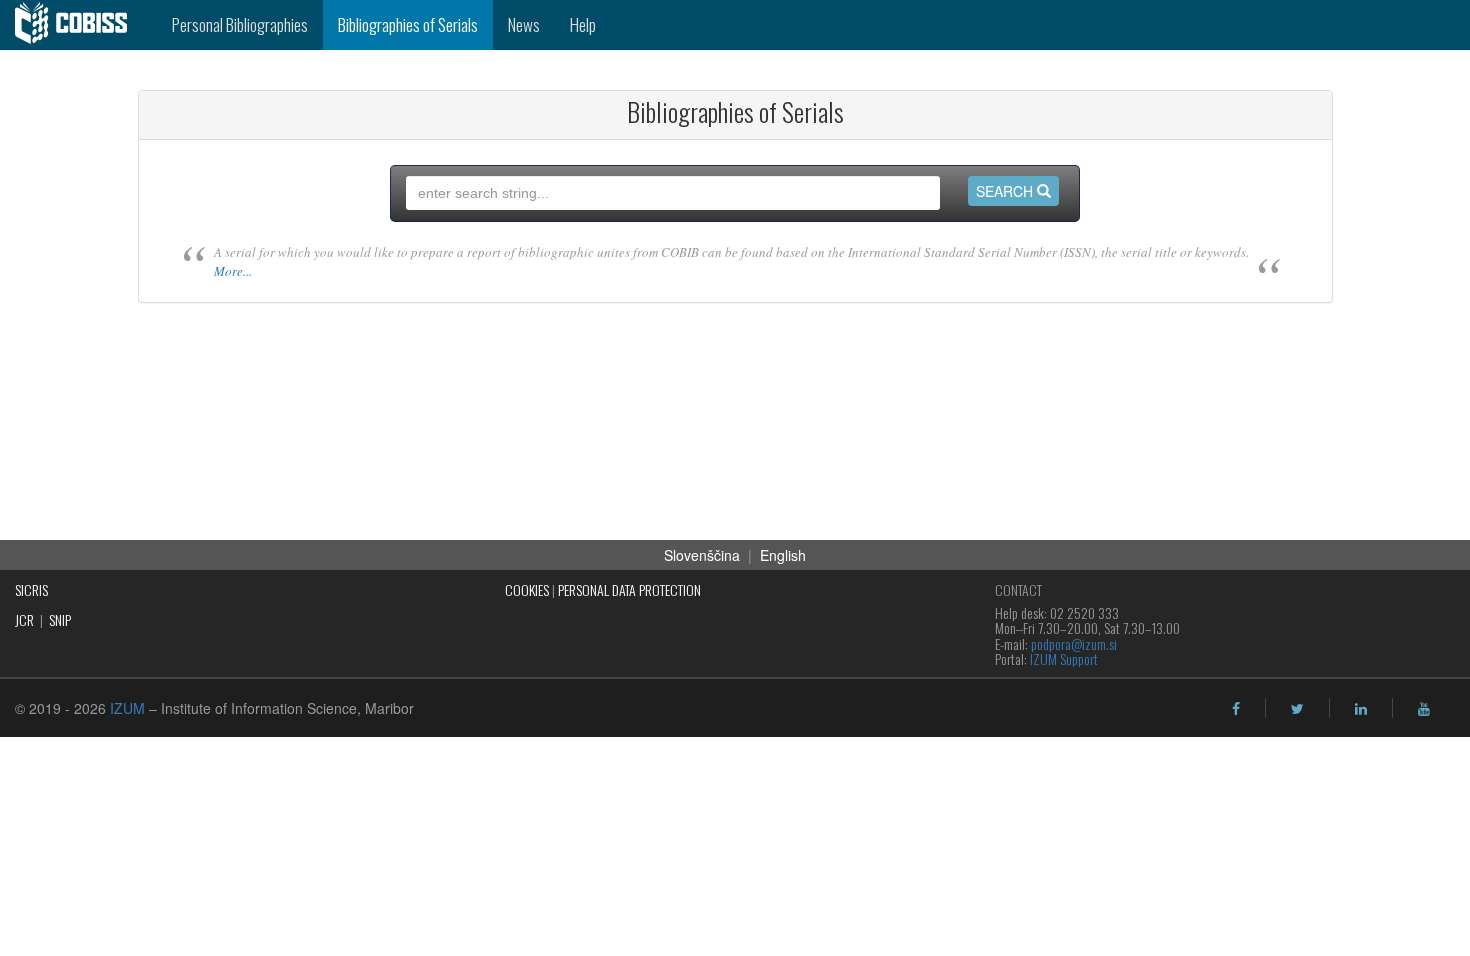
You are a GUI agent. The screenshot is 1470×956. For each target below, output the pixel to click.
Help (583, 24)
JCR (24, 619)
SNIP (60, 619)
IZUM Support (1064, 658)
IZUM (127, 708)
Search (1006, 191)
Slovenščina (702, 555)
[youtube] (1424, 709)
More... (233, 271)
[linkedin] (1361, 709)
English (783, 555)
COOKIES (527, 589)
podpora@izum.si (1074, 643)
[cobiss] (78, 25)
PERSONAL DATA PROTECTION (629, 589)
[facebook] (1236, 709)
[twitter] (1297, 709)
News (524, 24)
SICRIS (31, 589)
